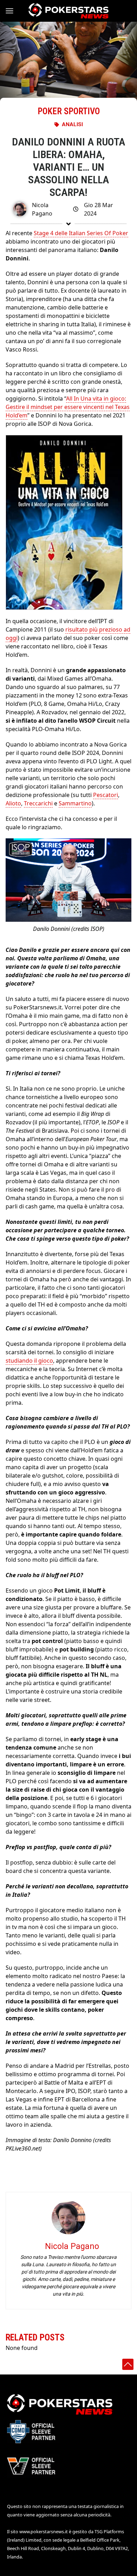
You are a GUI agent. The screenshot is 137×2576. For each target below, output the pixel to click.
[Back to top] (128, 2364)
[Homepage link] (68, 11)
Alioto (13, 803)
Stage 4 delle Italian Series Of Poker (81, 233)
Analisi (72, 124)
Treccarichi (38, 803)
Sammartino (75, 803)
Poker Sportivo (69, 111)
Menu (13, 11)
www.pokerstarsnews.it (44, 2531)
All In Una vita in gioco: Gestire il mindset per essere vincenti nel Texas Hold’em (68, 407)
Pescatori (106, 795)
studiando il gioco (29, 1361)
